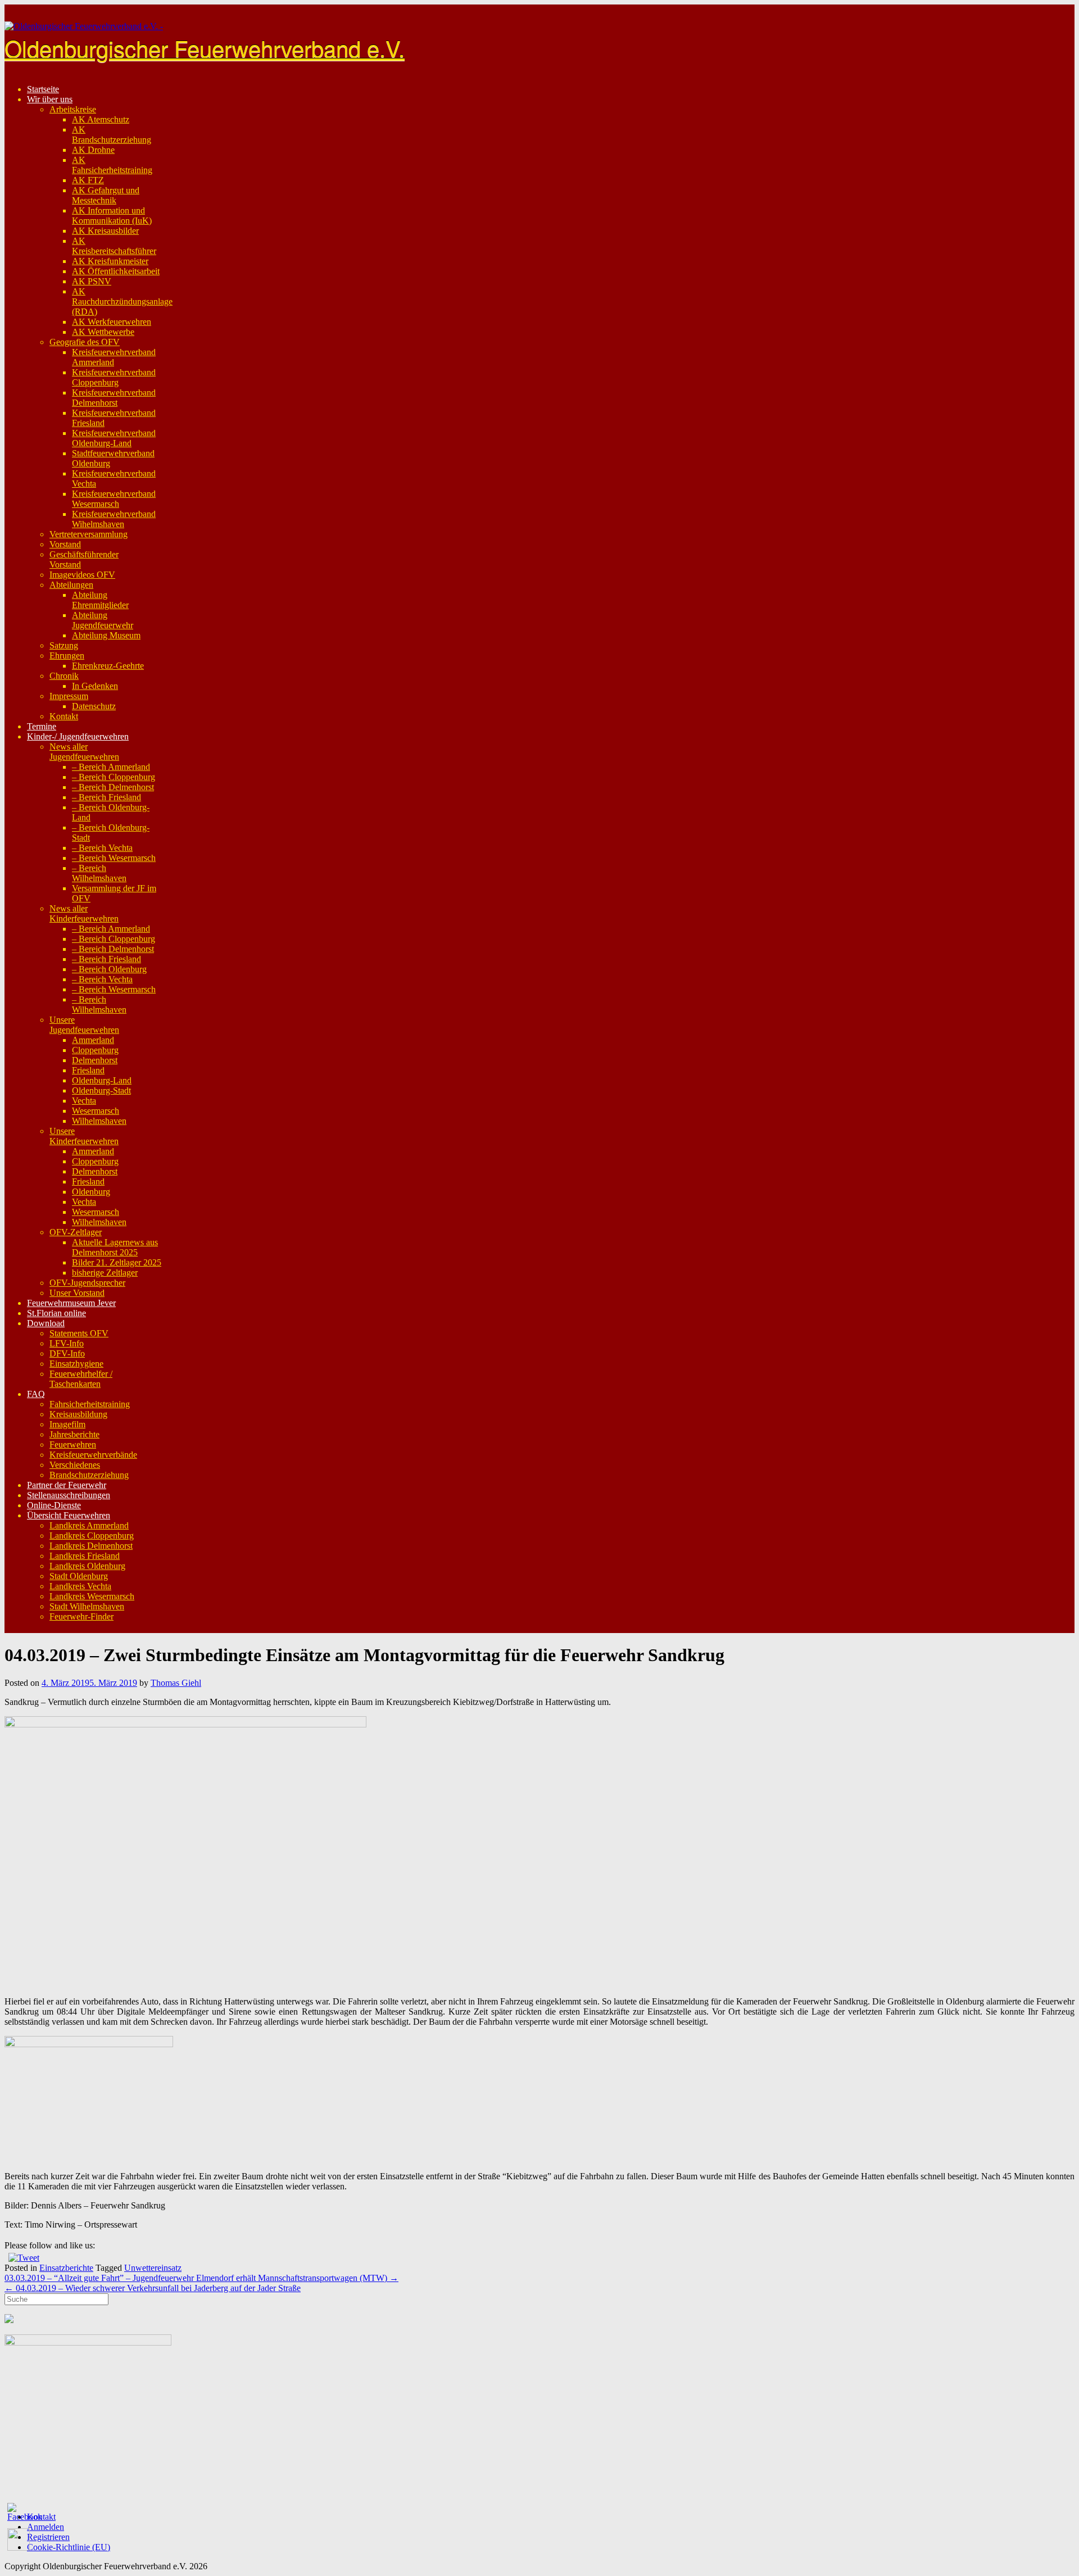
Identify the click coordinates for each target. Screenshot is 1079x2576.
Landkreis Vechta (80, 1586)
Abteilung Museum (106, 635)
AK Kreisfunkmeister (110, 261)
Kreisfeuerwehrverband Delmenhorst (114, 398)
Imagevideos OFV (82, 575)
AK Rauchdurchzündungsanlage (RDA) (122, 301)
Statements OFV (79, 1333)
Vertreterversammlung (89, 534)
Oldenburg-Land (102, 1080)
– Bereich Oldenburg (109, 969)
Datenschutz (94, 706)
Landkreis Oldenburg (87, 1566)
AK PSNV (92, 281)
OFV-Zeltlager (76, 1232)
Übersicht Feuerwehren (69, 1515)
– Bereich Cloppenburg (114, 777)
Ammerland (93, 1040)
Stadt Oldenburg (79, 1576)
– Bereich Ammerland (111, 767)
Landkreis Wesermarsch (92, 1596)
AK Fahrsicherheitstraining (112, 165)
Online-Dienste (54, 1505)
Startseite (43, 89)
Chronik (64, 676)
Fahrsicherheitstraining (90, 1404)
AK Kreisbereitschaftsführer (114, 246)
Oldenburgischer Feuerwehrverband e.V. (205, 47)
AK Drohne (93, 150)
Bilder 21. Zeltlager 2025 (117, 1262)
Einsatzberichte (66, 2268)
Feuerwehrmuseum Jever (71, 1303)
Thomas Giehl (176, 1683)
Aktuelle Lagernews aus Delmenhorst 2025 (115, 1247)
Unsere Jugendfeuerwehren (84, 1025)
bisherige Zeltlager (105, 1273)
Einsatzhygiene (76, 1364)
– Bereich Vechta (102, 848)
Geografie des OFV (85, 342)
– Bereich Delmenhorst (113, 787)
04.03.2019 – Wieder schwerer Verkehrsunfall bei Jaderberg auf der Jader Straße (153, 2288)
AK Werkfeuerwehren (112, 322)
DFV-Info (67, 1353)
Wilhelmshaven (99, 1121)
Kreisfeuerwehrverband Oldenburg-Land (114, 438)
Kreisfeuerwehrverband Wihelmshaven (114, 519)
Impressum (69, 696)
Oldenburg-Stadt (101, 1090)
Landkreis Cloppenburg (92, 1536)
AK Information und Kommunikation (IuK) (112, 216)
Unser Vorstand (77, 1293)
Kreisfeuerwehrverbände (93, 1455)
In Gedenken (95, 686)
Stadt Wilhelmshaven (87, 1606)
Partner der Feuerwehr (67, 1485)
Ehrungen (67, 656)
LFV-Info (67, 1343)
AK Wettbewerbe (103, 332)
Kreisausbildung (78, 1414)
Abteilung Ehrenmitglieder (100, 600)
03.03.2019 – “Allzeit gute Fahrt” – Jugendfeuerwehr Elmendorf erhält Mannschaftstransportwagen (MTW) (201, 2278)
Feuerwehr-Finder (81, 1616)
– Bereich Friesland (106, 797)
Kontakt (64, 716)
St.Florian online (56, 1313)
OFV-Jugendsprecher (87, 1283)
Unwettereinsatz (153, 2268)
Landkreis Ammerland (89, 1525)
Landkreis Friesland (85, 1556)
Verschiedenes (75, 1465)
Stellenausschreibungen (69, 1495)
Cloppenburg (95, 1050)
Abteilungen (71, 585)
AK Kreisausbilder (105, 231)
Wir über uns (50, 99)
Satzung (64, 645)
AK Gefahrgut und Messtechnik (106, 195)
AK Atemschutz (101, 119)
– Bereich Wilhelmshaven (99, 873)
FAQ (36, 1394)
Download (46, 1323)
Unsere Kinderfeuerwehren (84, 1136)
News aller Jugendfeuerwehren (84, 752)
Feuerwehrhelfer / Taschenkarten (81, 1379)
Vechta (84, 1101)
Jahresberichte (74, 1434)
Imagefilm (67, 1424)
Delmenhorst (95, 1060)
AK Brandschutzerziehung (112, 135)
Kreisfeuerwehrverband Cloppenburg (114, 377)
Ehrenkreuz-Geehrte (108, 666)
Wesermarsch (96, 1111)
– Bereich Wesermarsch (114, 858)
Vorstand (65, 544)
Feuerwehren (73, 1445)
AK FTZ (88, 180)
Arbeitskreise (73, 109)
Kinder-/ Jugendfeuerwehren (78, 736)
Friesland (88, 1070)
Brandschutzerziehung (89, 1475)
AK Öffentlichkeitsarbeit (116, 271)
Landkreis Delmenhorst (91, 1546)
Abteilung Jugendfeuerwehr (103, 620)
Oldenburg (91, 1192)
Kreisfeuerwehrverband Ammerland (114, 357)
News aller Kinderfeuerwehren (84, 913)
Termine (42, 726)
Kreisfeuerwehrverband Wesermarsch (114, 499)
